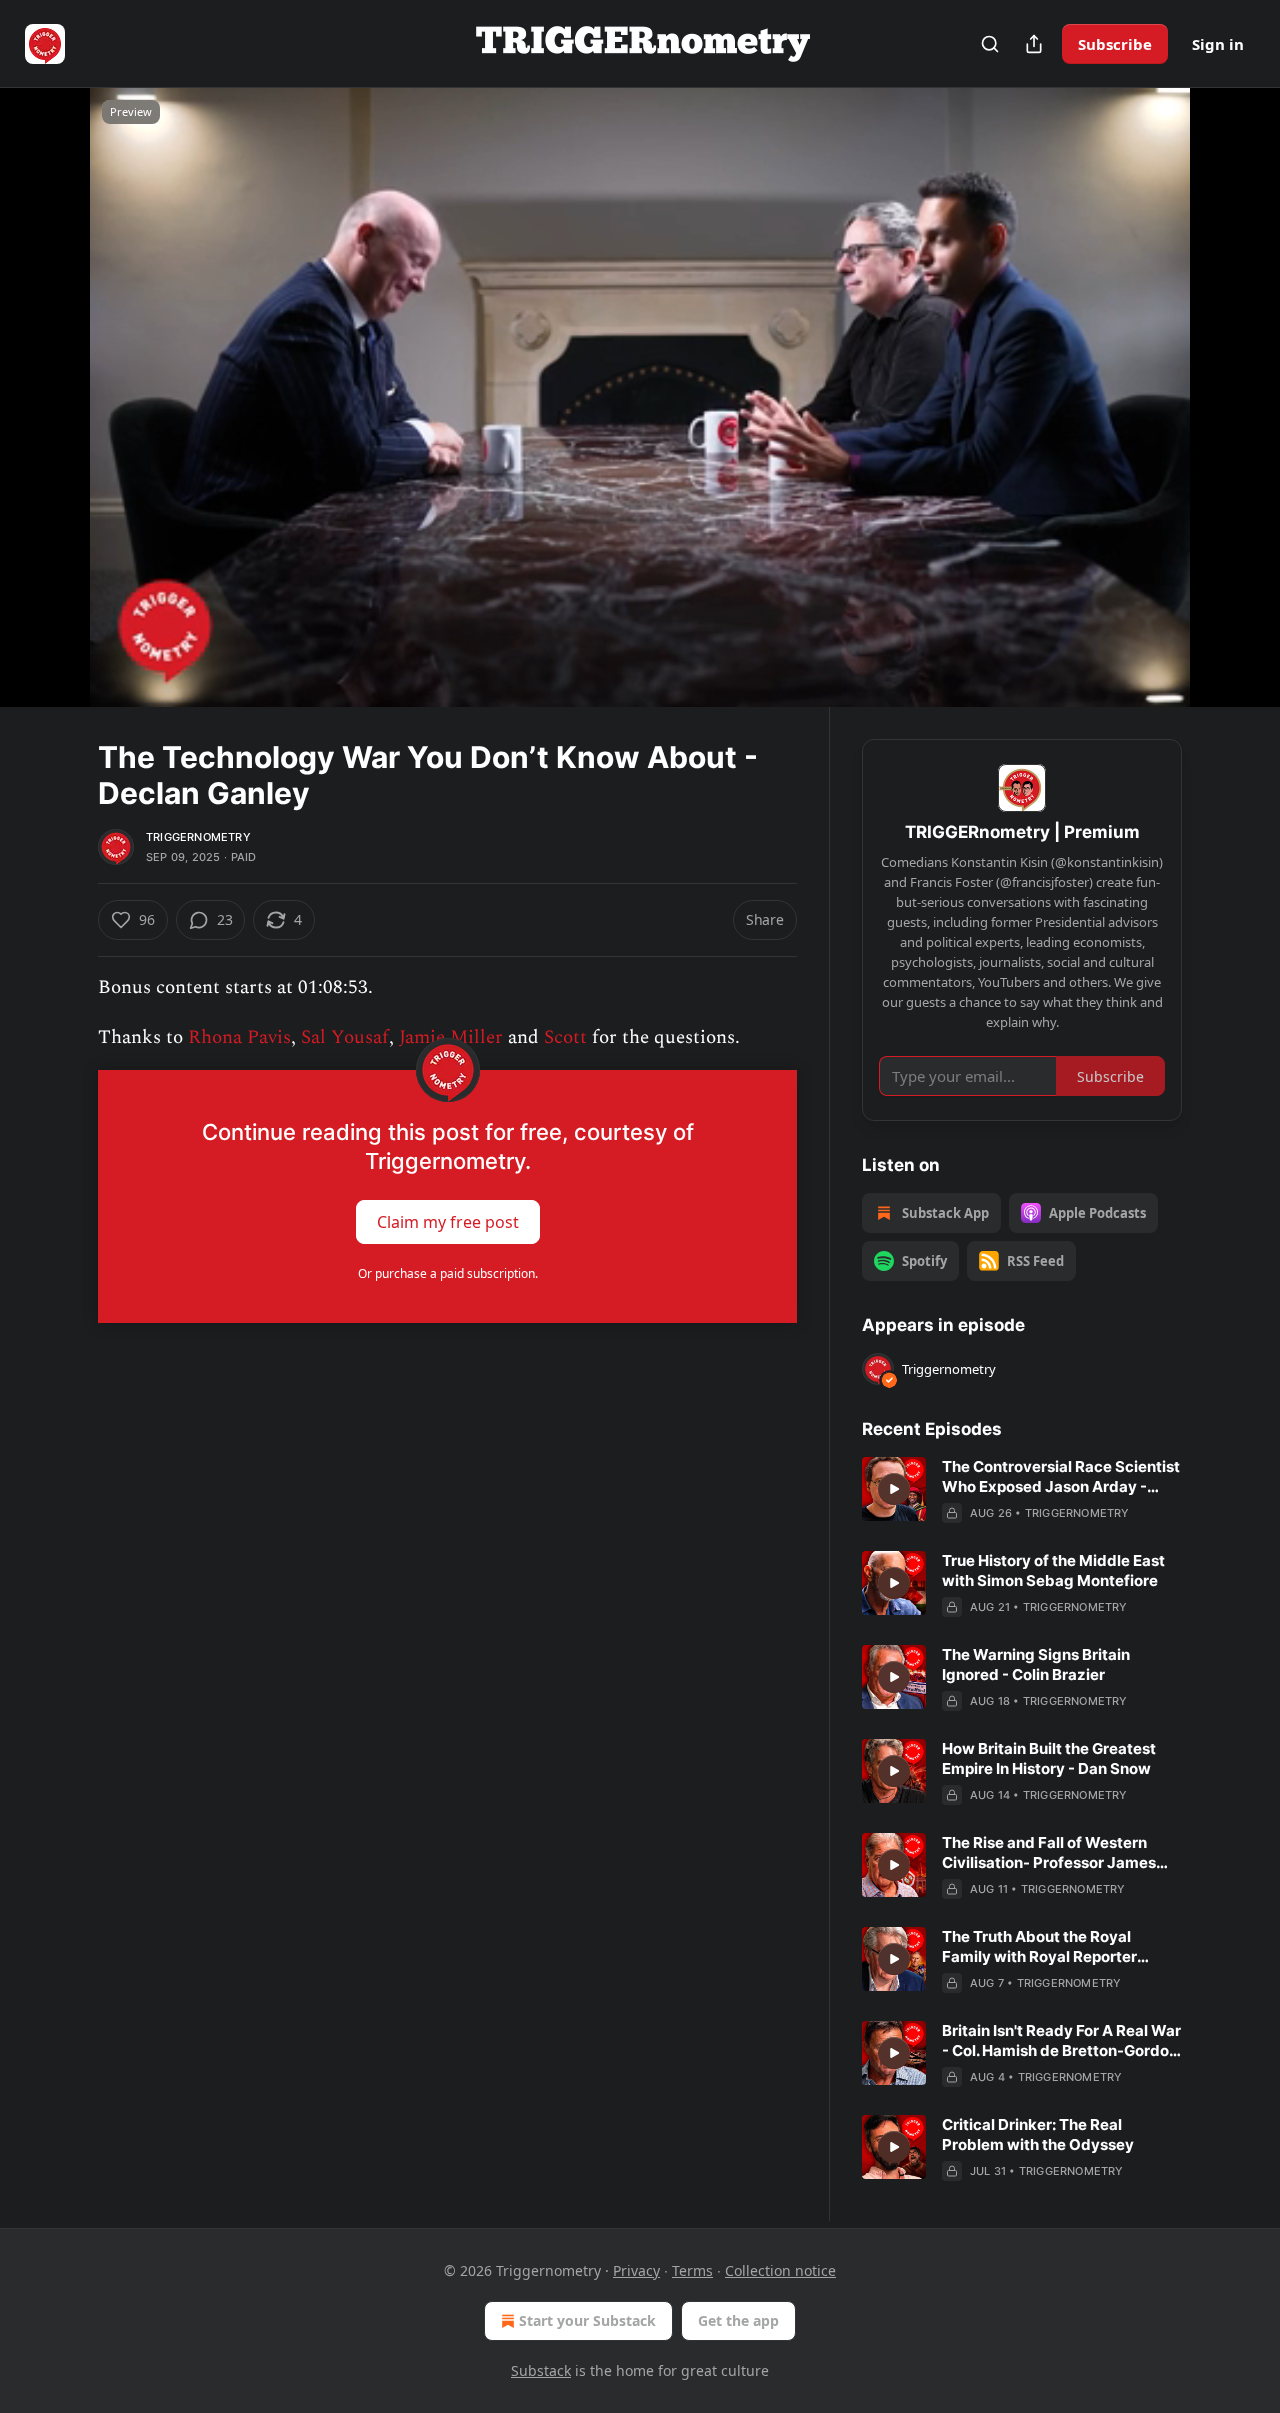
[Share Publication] (1034, 44)
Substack (541, 2370)
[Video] (50, 375)
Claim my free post (448, 1221)
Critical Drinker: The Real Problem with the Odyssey (1038, 2134)
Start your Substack (587, 2320)
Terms (692, 2270)
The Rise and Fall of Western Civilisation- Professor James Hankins (1049, 1853)
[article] (1022, 1490)
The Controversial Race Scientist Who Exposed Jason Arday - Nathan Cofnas (1061, 1477)
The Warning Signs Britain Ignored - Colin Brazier (1036, 1664)
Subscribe (1115, 44)
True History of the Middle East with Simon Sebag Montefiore (1053, 1570)
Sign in (1218, 44)
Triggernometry (198, 837)
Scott (565, 1037)
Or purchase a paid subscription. (448, 1273)
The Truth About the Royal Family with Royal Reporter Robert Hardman (1039, 1947)
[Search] (990, 44)
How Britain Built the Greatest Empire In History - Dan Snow (1049, 1758)
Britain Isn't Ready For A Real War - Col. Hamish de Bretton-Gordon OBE (1061, 2041)
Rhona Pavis (239, 1037)
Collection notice (780, 2270)
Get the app (738, 2320)
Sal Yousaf (345, 1037)
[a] (894, 1489)
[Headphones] (50, 419)
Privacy (636, 2270)
